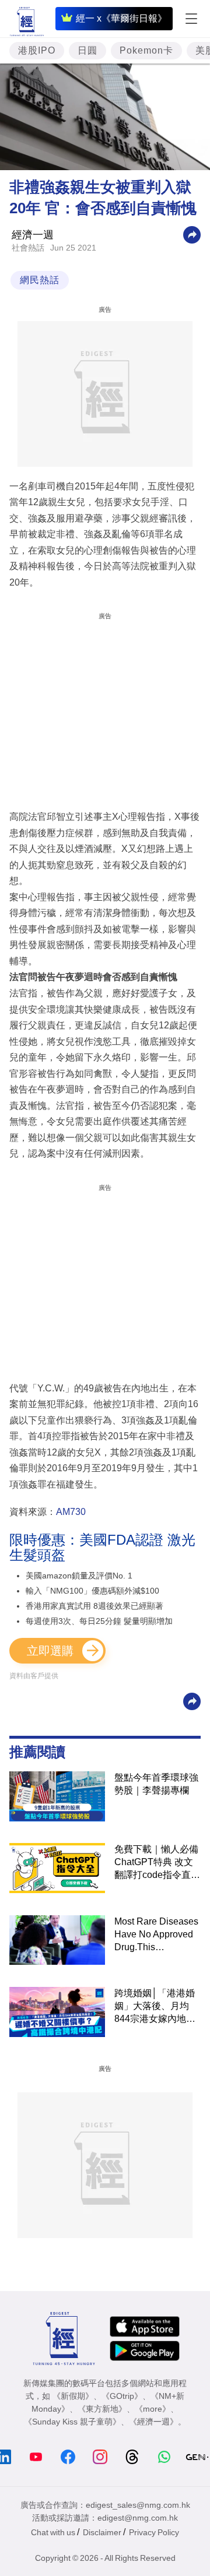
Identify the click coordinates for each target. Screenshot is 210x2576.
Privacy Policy (154, 2532)
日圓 (87, 50)
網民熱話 (40, 280)
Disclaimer (102, 2532)
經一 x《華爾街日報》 (121, 18)
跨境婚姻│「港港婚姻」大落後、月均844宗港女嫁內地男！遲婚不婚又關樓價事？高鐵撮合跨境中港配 (156, 2007)
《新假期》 (73, 2396)
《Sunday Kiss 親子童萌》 (72, 2422)
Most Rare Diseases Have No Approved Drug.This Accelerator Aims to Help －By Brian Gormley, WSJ (156, 1935)
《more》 (153, 2409)
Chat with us (53, 2532)
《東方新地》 (102, 2409)
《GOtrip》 (122, 2396)
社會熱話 (28, 248)
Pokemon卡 (146, 50)
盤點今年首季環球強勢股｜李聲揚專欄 (156, 1784)
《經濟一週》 (153, 2422)
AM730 (71, 1512)
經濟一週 (33, 235)
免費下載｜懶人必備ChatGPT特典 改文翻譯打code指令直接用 (157, 1863)
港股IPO (37, 50)
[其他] (192, 234)
